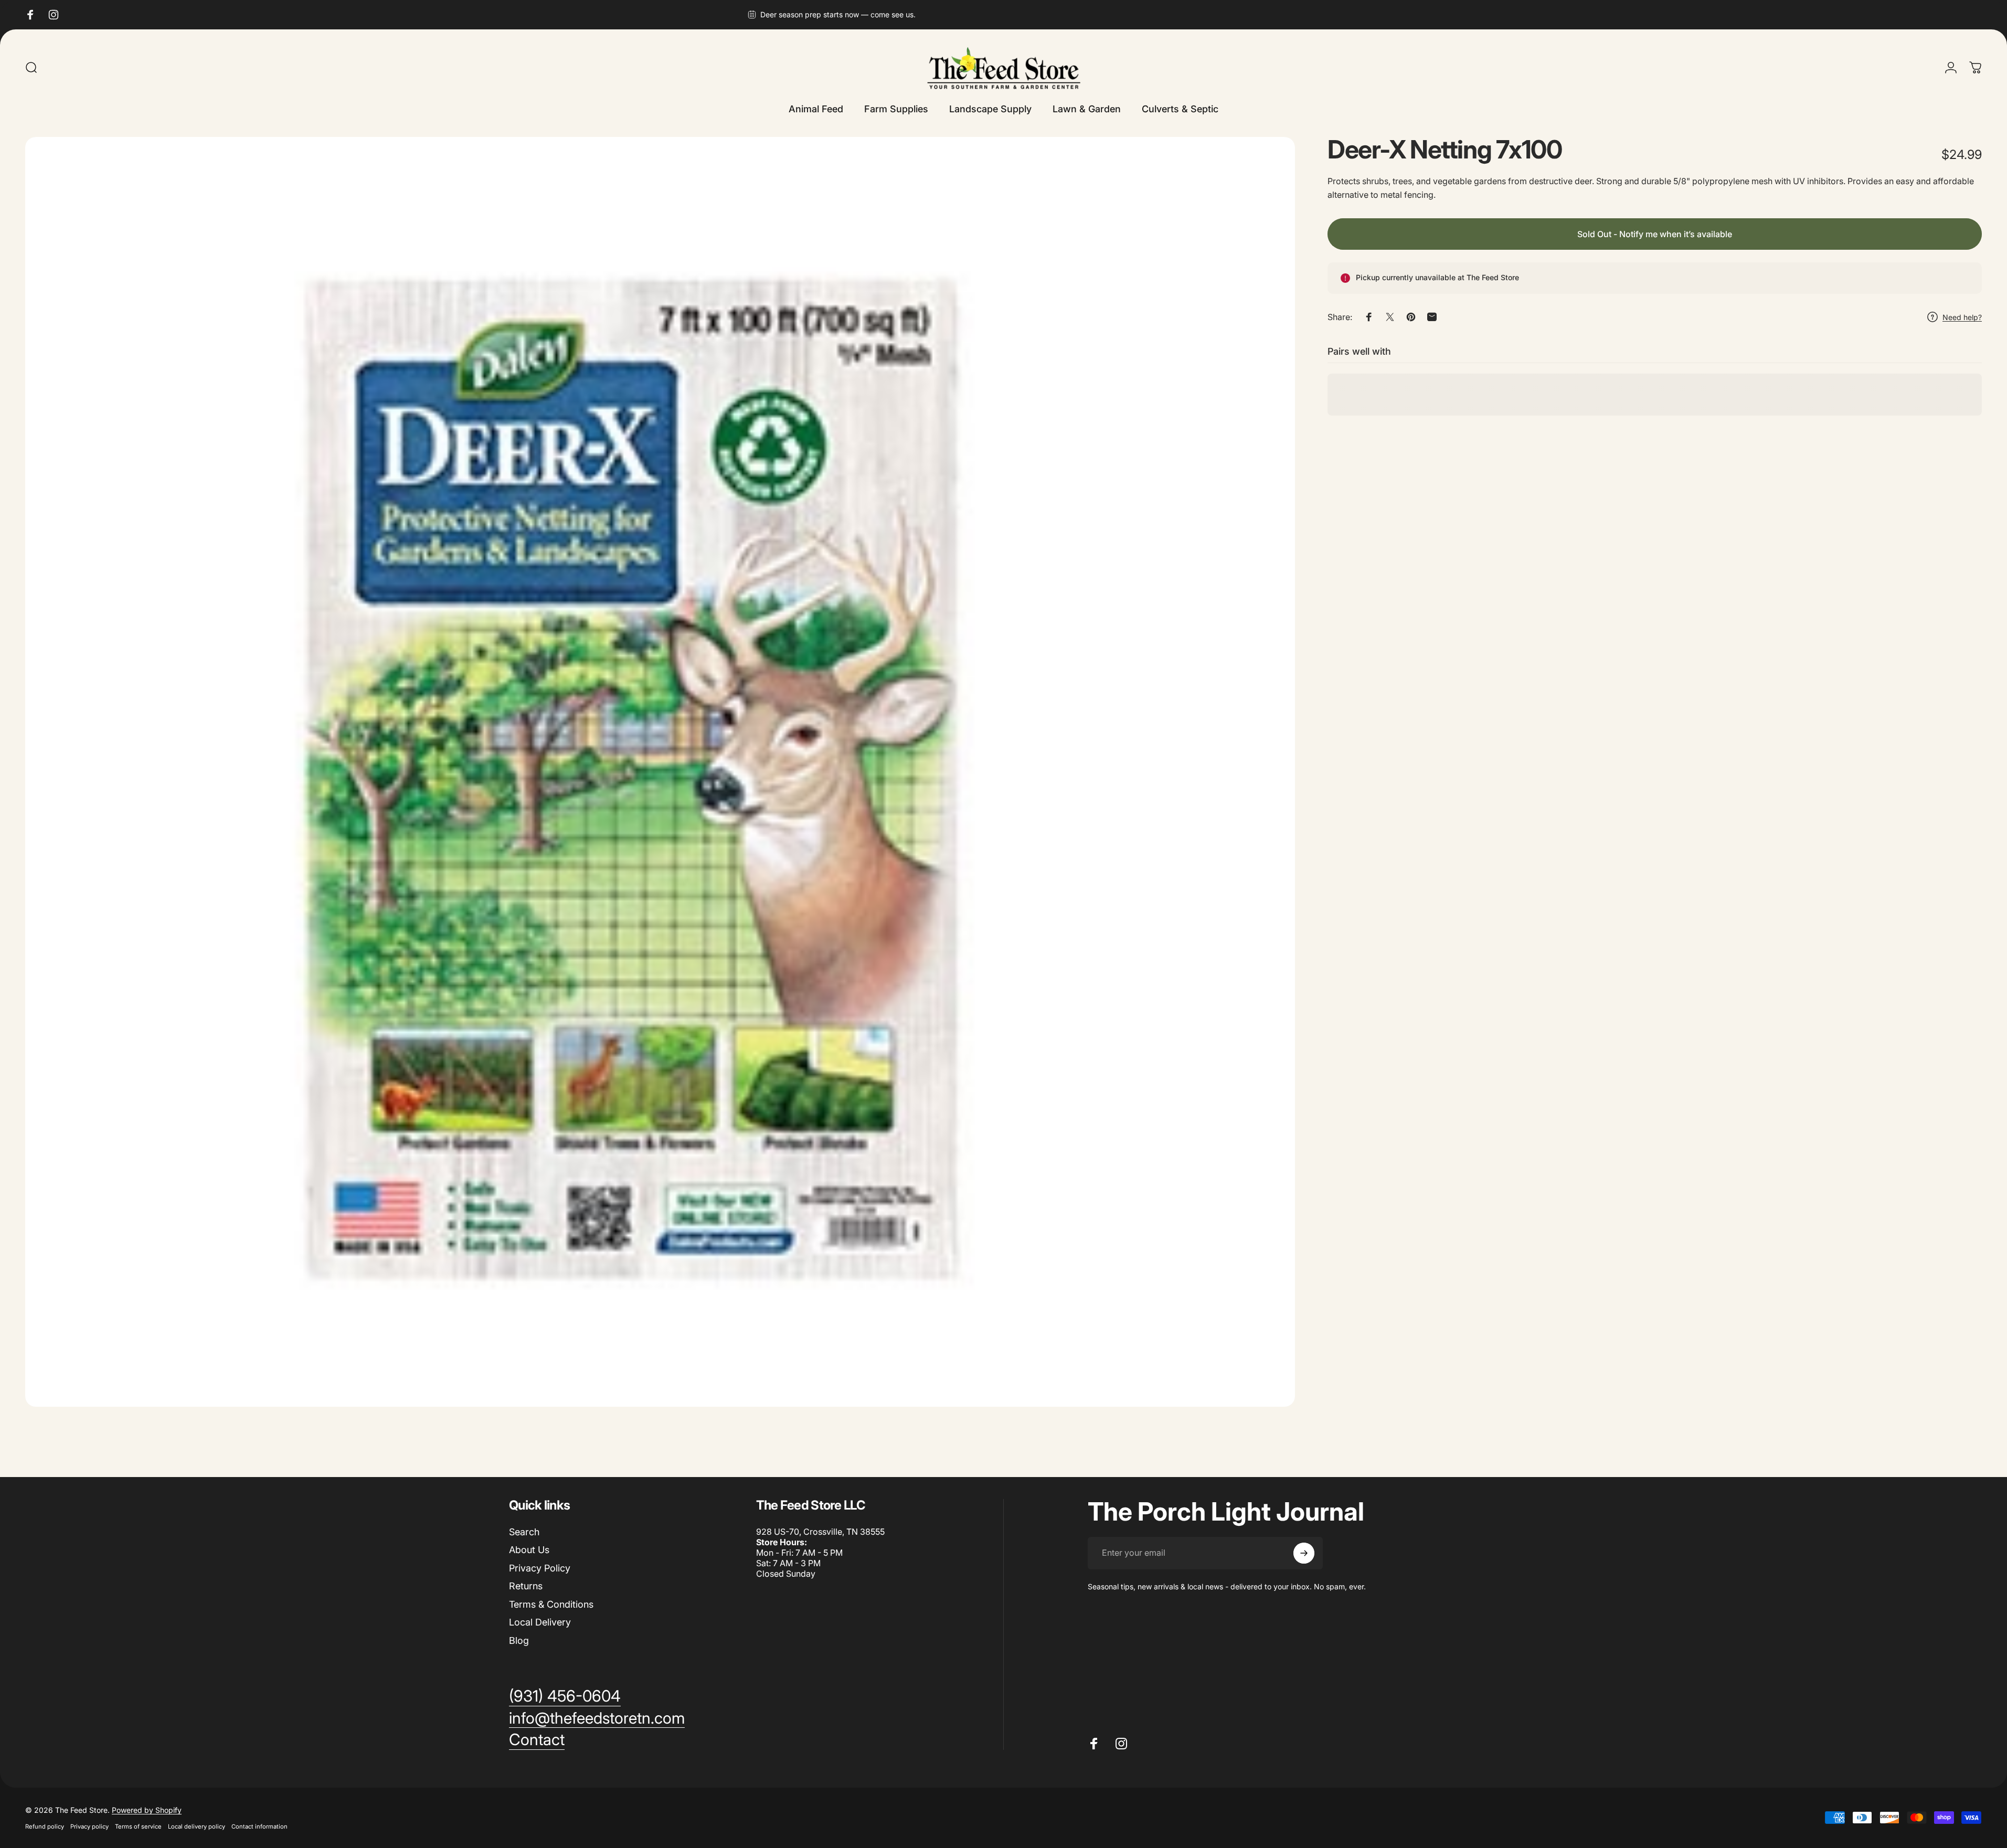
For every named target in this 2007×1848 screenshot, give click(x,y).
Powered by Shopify (147, 1810)
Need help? (1962, 317)
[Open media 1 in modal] (660, 772)
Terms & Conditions (551, 1604)
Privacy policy (89, 1826)
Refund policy (45, 1826)
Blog (519, 1640)
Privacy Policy (540, 1568)
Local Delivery (540, 1622)
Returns (526, 1586)
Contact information (259, 1826)
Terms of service (138, 1826)
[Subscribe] (1304, 1553)
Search (524, 1532)
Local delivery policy (197, 1826)
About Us (529, 1550)
